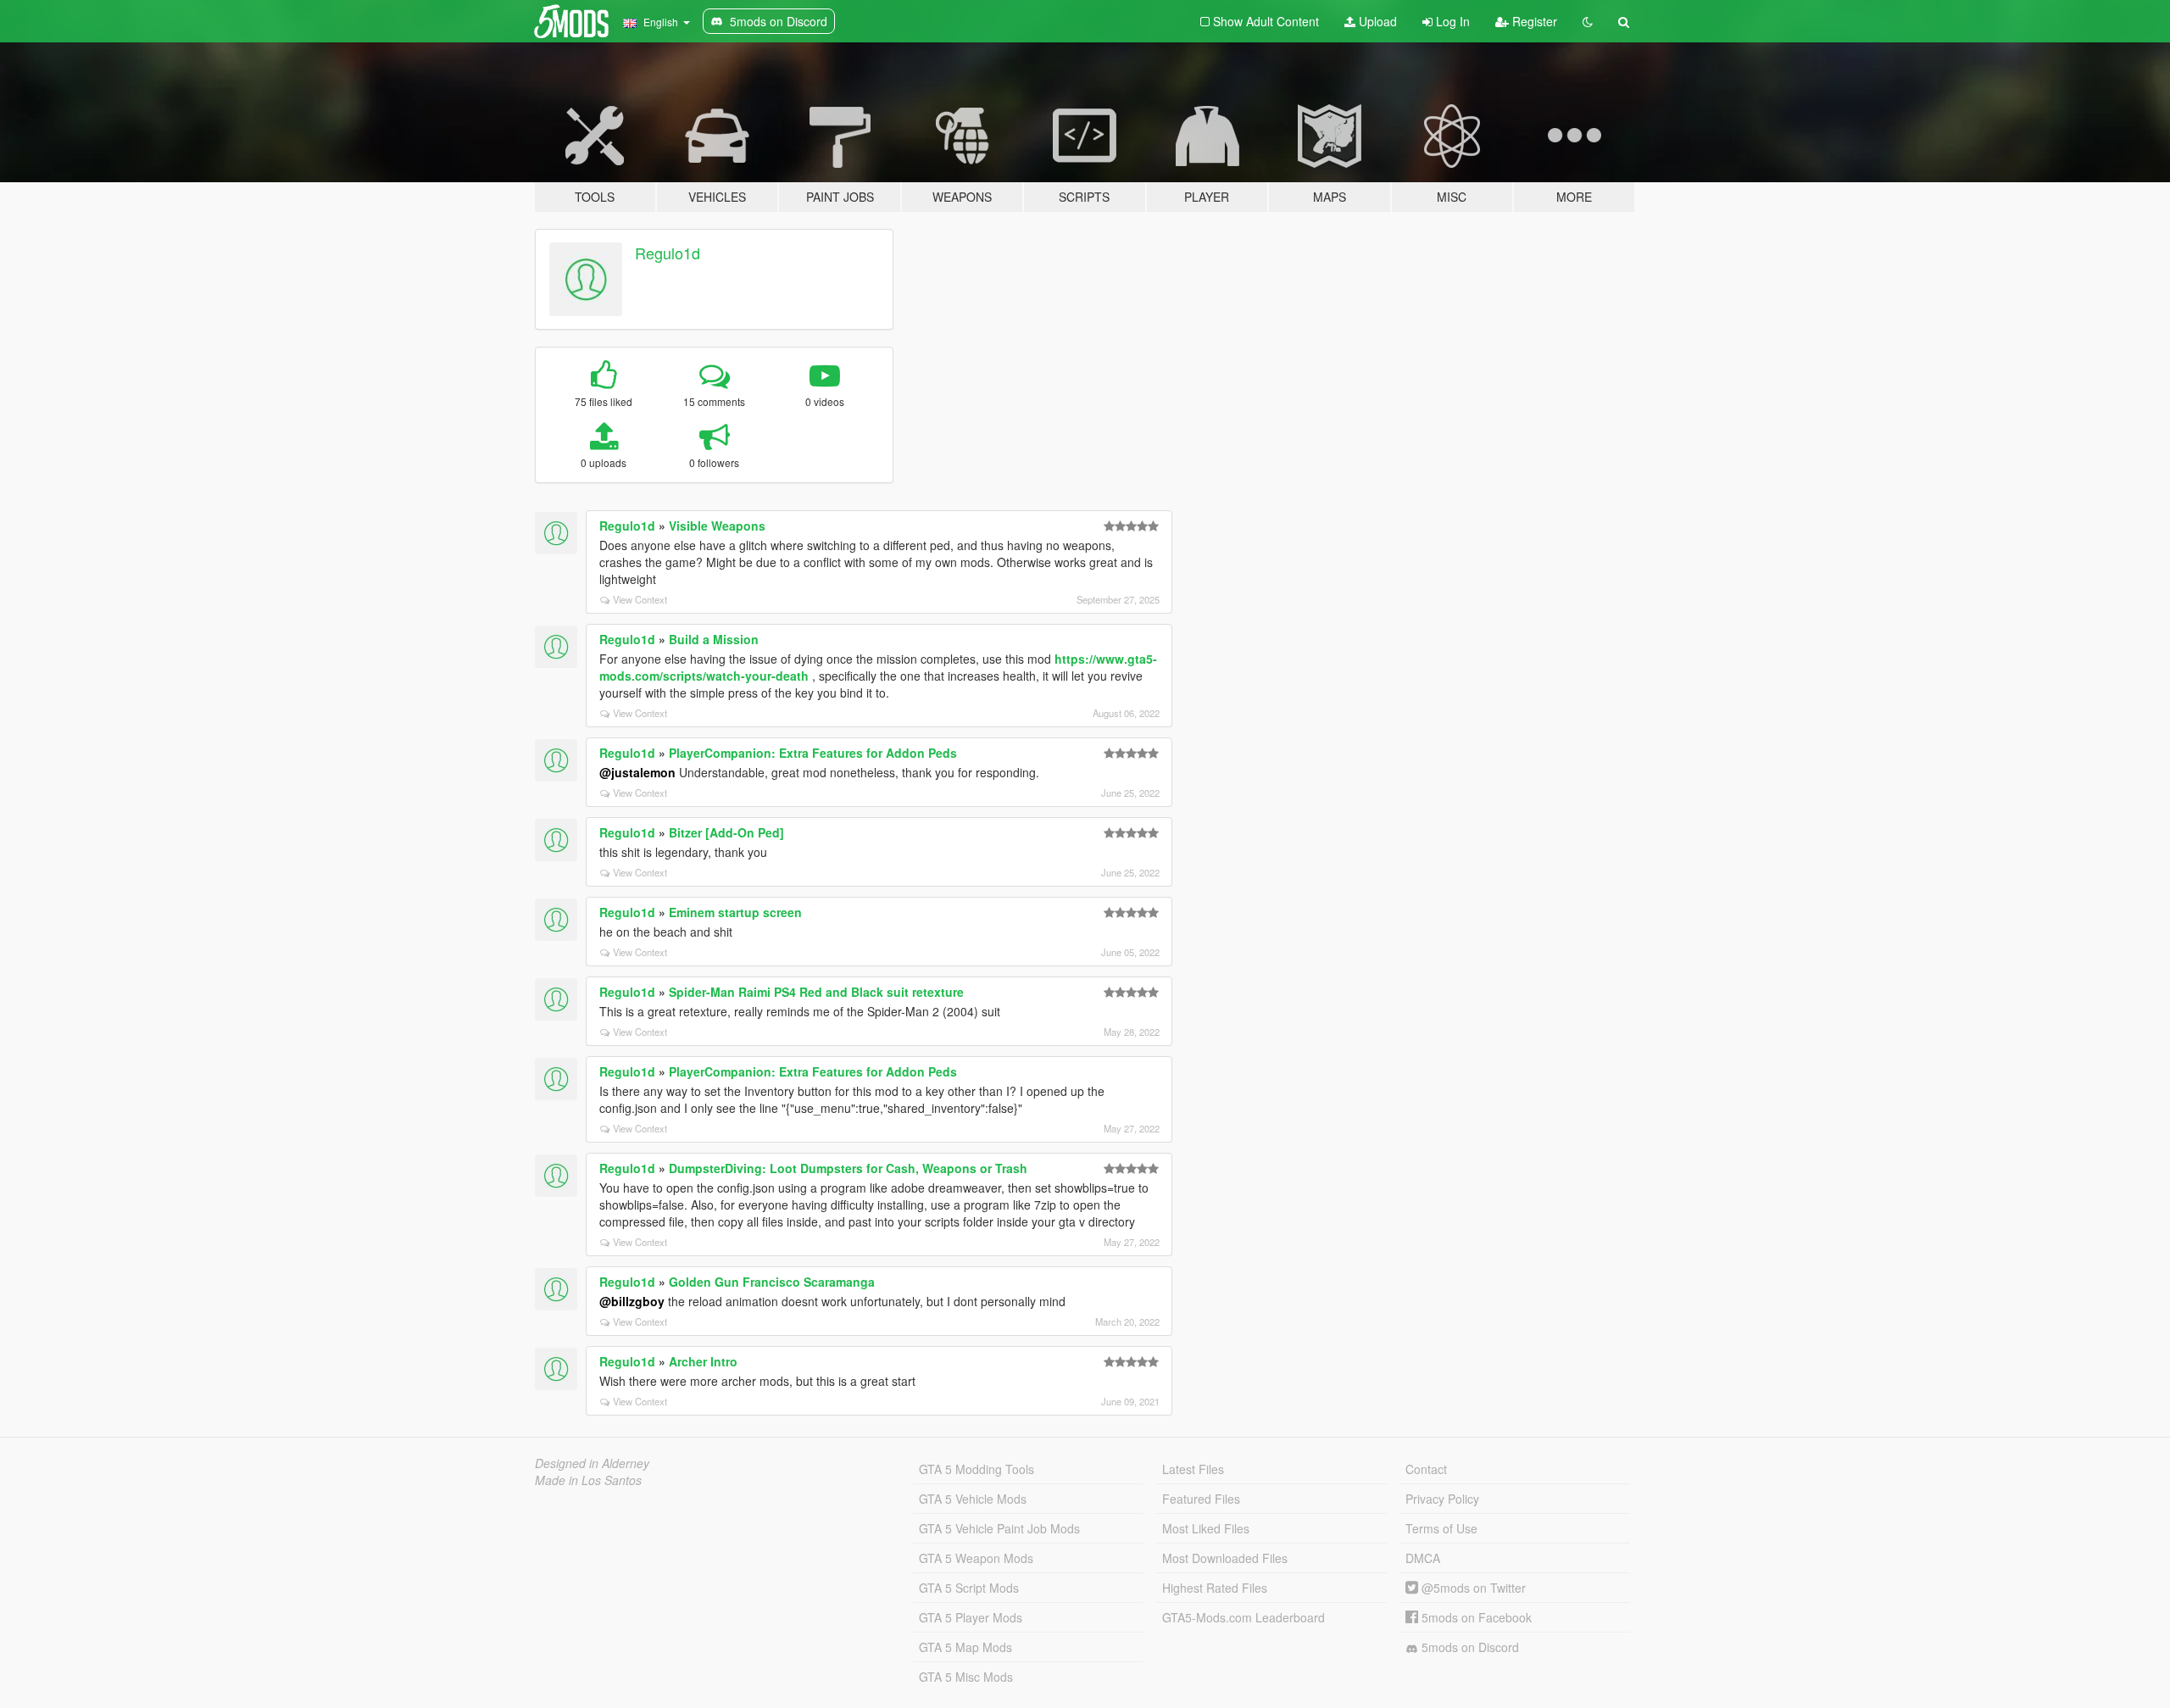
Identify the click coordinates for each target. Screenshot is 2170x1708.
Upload (1376, 21)
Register (1533, 21)
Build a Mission (714, 639)
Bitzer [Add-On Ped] (726, 832)
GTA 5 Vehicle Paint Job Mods (999, 1528)
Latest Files (1193, 1469)
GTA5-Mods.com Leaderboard (1244, 1617)
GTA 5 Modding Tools (976, 1469)
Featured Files (1201, 1499)
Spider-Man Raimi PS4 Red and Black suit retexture (816, 992)
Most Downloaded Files (1225, 1558)
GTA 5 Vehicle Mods (973, 1499)
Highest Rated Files (1215, 1588)
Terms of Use (1441, 1528)
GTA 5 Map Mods (965, 1647)
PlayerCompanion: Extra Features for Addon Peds (813, 753)
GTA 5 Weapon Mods (976, 1558)
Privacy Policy (1442, 1499)
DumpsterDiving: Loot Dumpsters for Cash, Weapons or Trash (848, 1168)
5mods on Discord (1469, 1647)
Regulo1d (668, 253)
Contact (1426, 1469)
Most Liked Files (1206, 1528)
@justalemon (637, 772)
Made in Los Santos (588, 1480)
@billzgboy (632, 1301)
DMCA (1423, 1558)
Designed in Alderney (592, 1463)
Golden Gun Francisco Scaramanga (772, 1282)
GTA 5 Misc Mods (966, 1677)
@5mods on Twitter (1472, 1588)
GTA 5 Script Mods (969, 1588)
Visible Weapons (717, 526)
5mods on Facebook (1475, 1617)
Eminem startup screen (735, 912)
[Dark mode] (1588, 21)
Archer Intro (703, 1361)
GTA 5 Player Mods (971, 1617)
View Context (640, 599)
